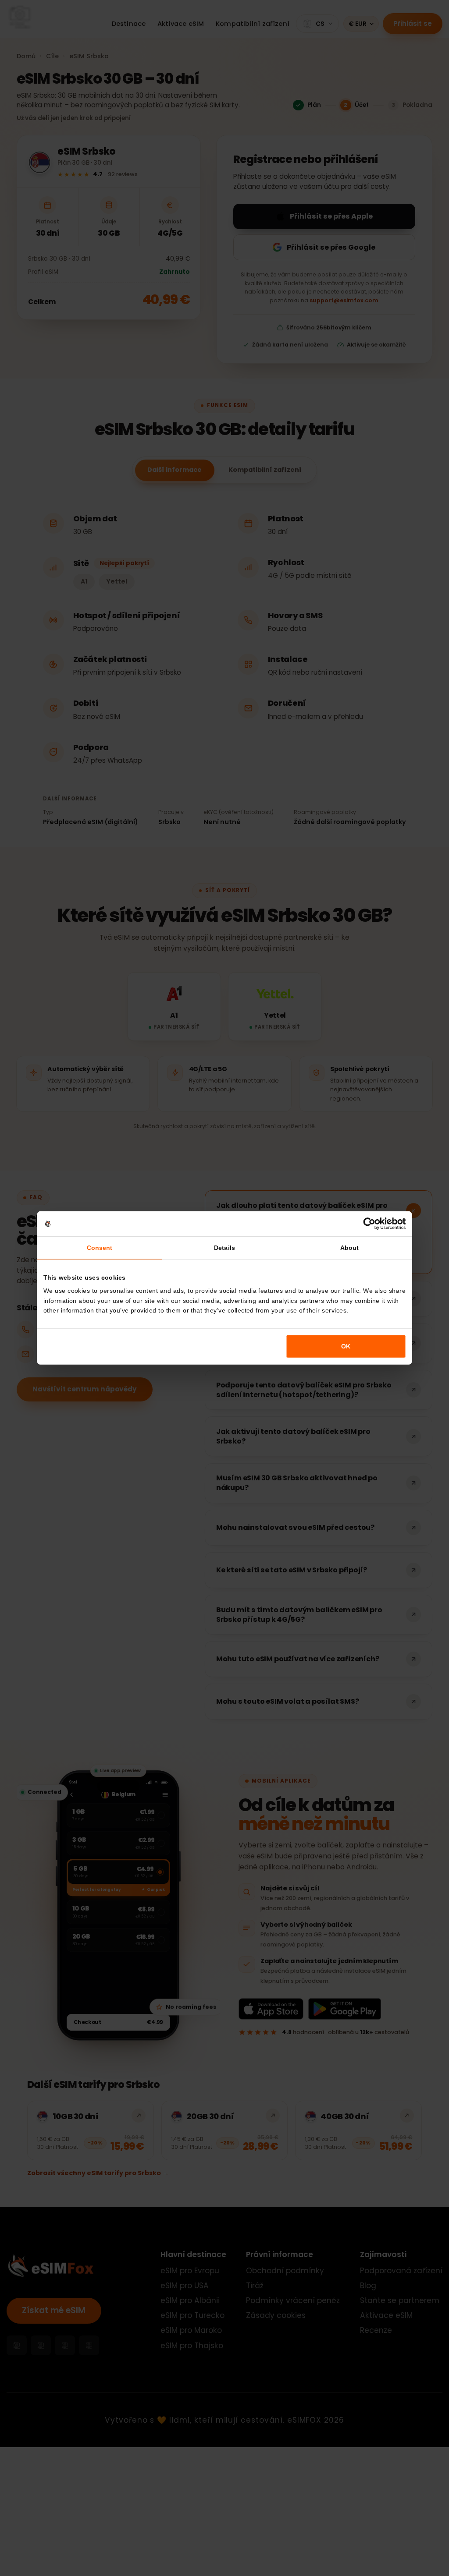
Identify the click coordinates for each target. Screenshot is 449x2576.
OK (346, 1346)
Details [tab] (224, 1248)
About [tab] (349, 1248)
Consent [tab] (100, 1248)
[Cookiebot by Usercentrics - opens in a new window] (369, 1224)
